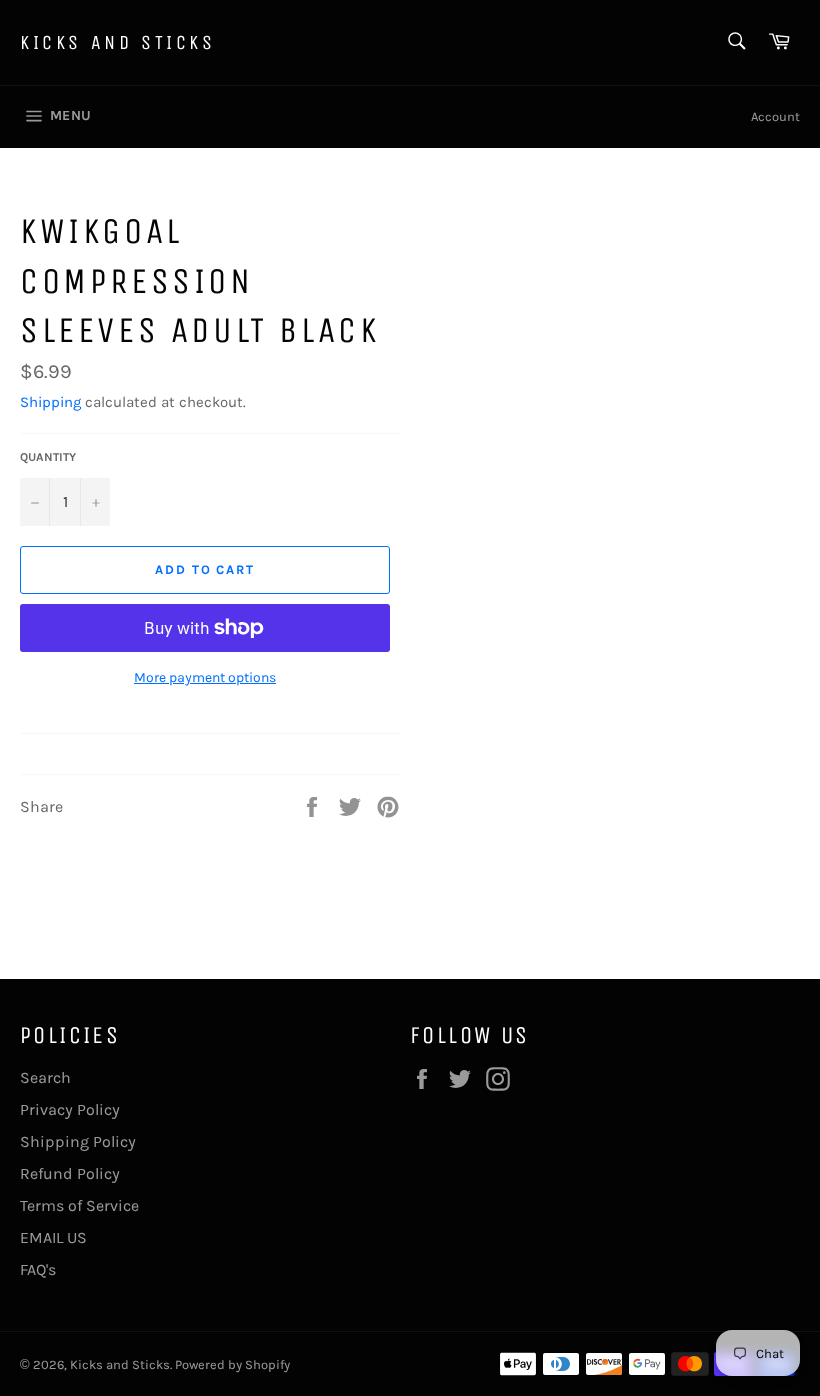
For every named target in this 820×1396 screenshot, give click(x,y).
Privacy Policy (70, 1109)
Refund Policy (70, 1173)
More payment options (205, 677)
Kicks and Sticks (118, 42)
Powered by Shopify (232, 1364)
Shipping (50, 402)
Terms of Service (79, 1205)
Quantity (48, 457)
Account (775, 116)
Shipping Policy (78, 1141)
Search (45, 1077)
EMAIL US (53, 1237)
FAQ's (38, 1269)
